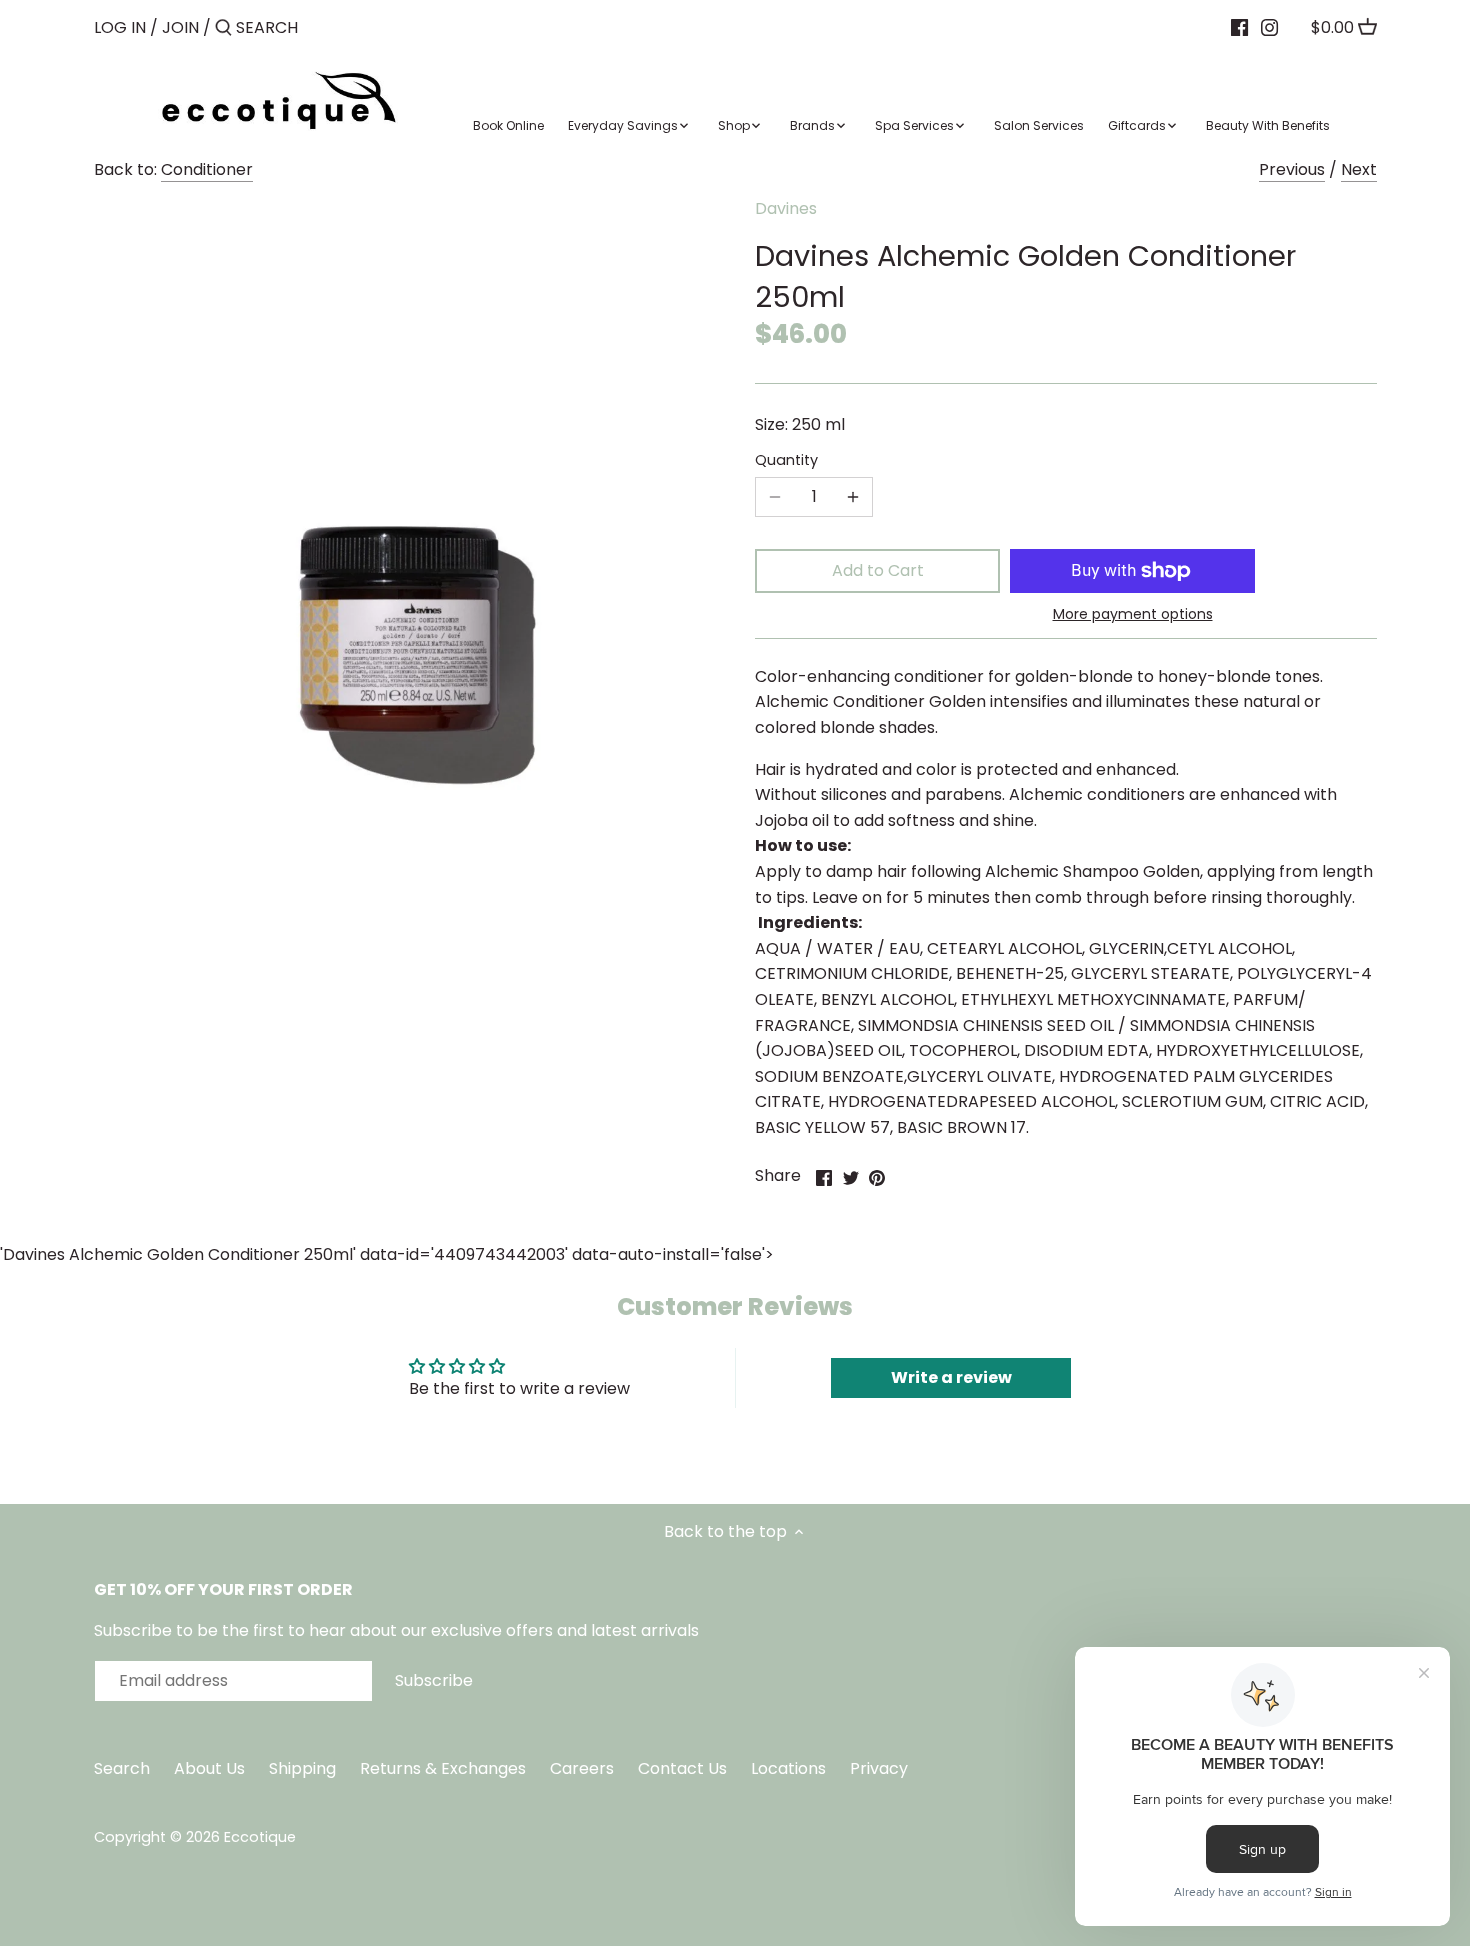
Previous (1292, 169)
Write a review (951, 1377)
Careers (582, 1768)
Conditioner (207, 169)
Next (1359, 169)
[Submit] (223, 29)
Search (122, 1768)
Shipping (302, 1768)
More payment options (1133, 614)
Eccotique (260, 1837)
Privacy (879, 1768)
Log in (120, 27)
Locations (790, 1768)
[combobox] (321, 27)
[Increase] (853, 497)
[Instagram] (1269, 27)
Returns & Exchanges (443, 1768)
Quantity (786, 460)
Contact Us (684, 1768)
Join (180, 27)
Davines (786, 208)
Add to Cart (878, 570)
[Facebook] (1239, 27)
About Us (209, 1768)
